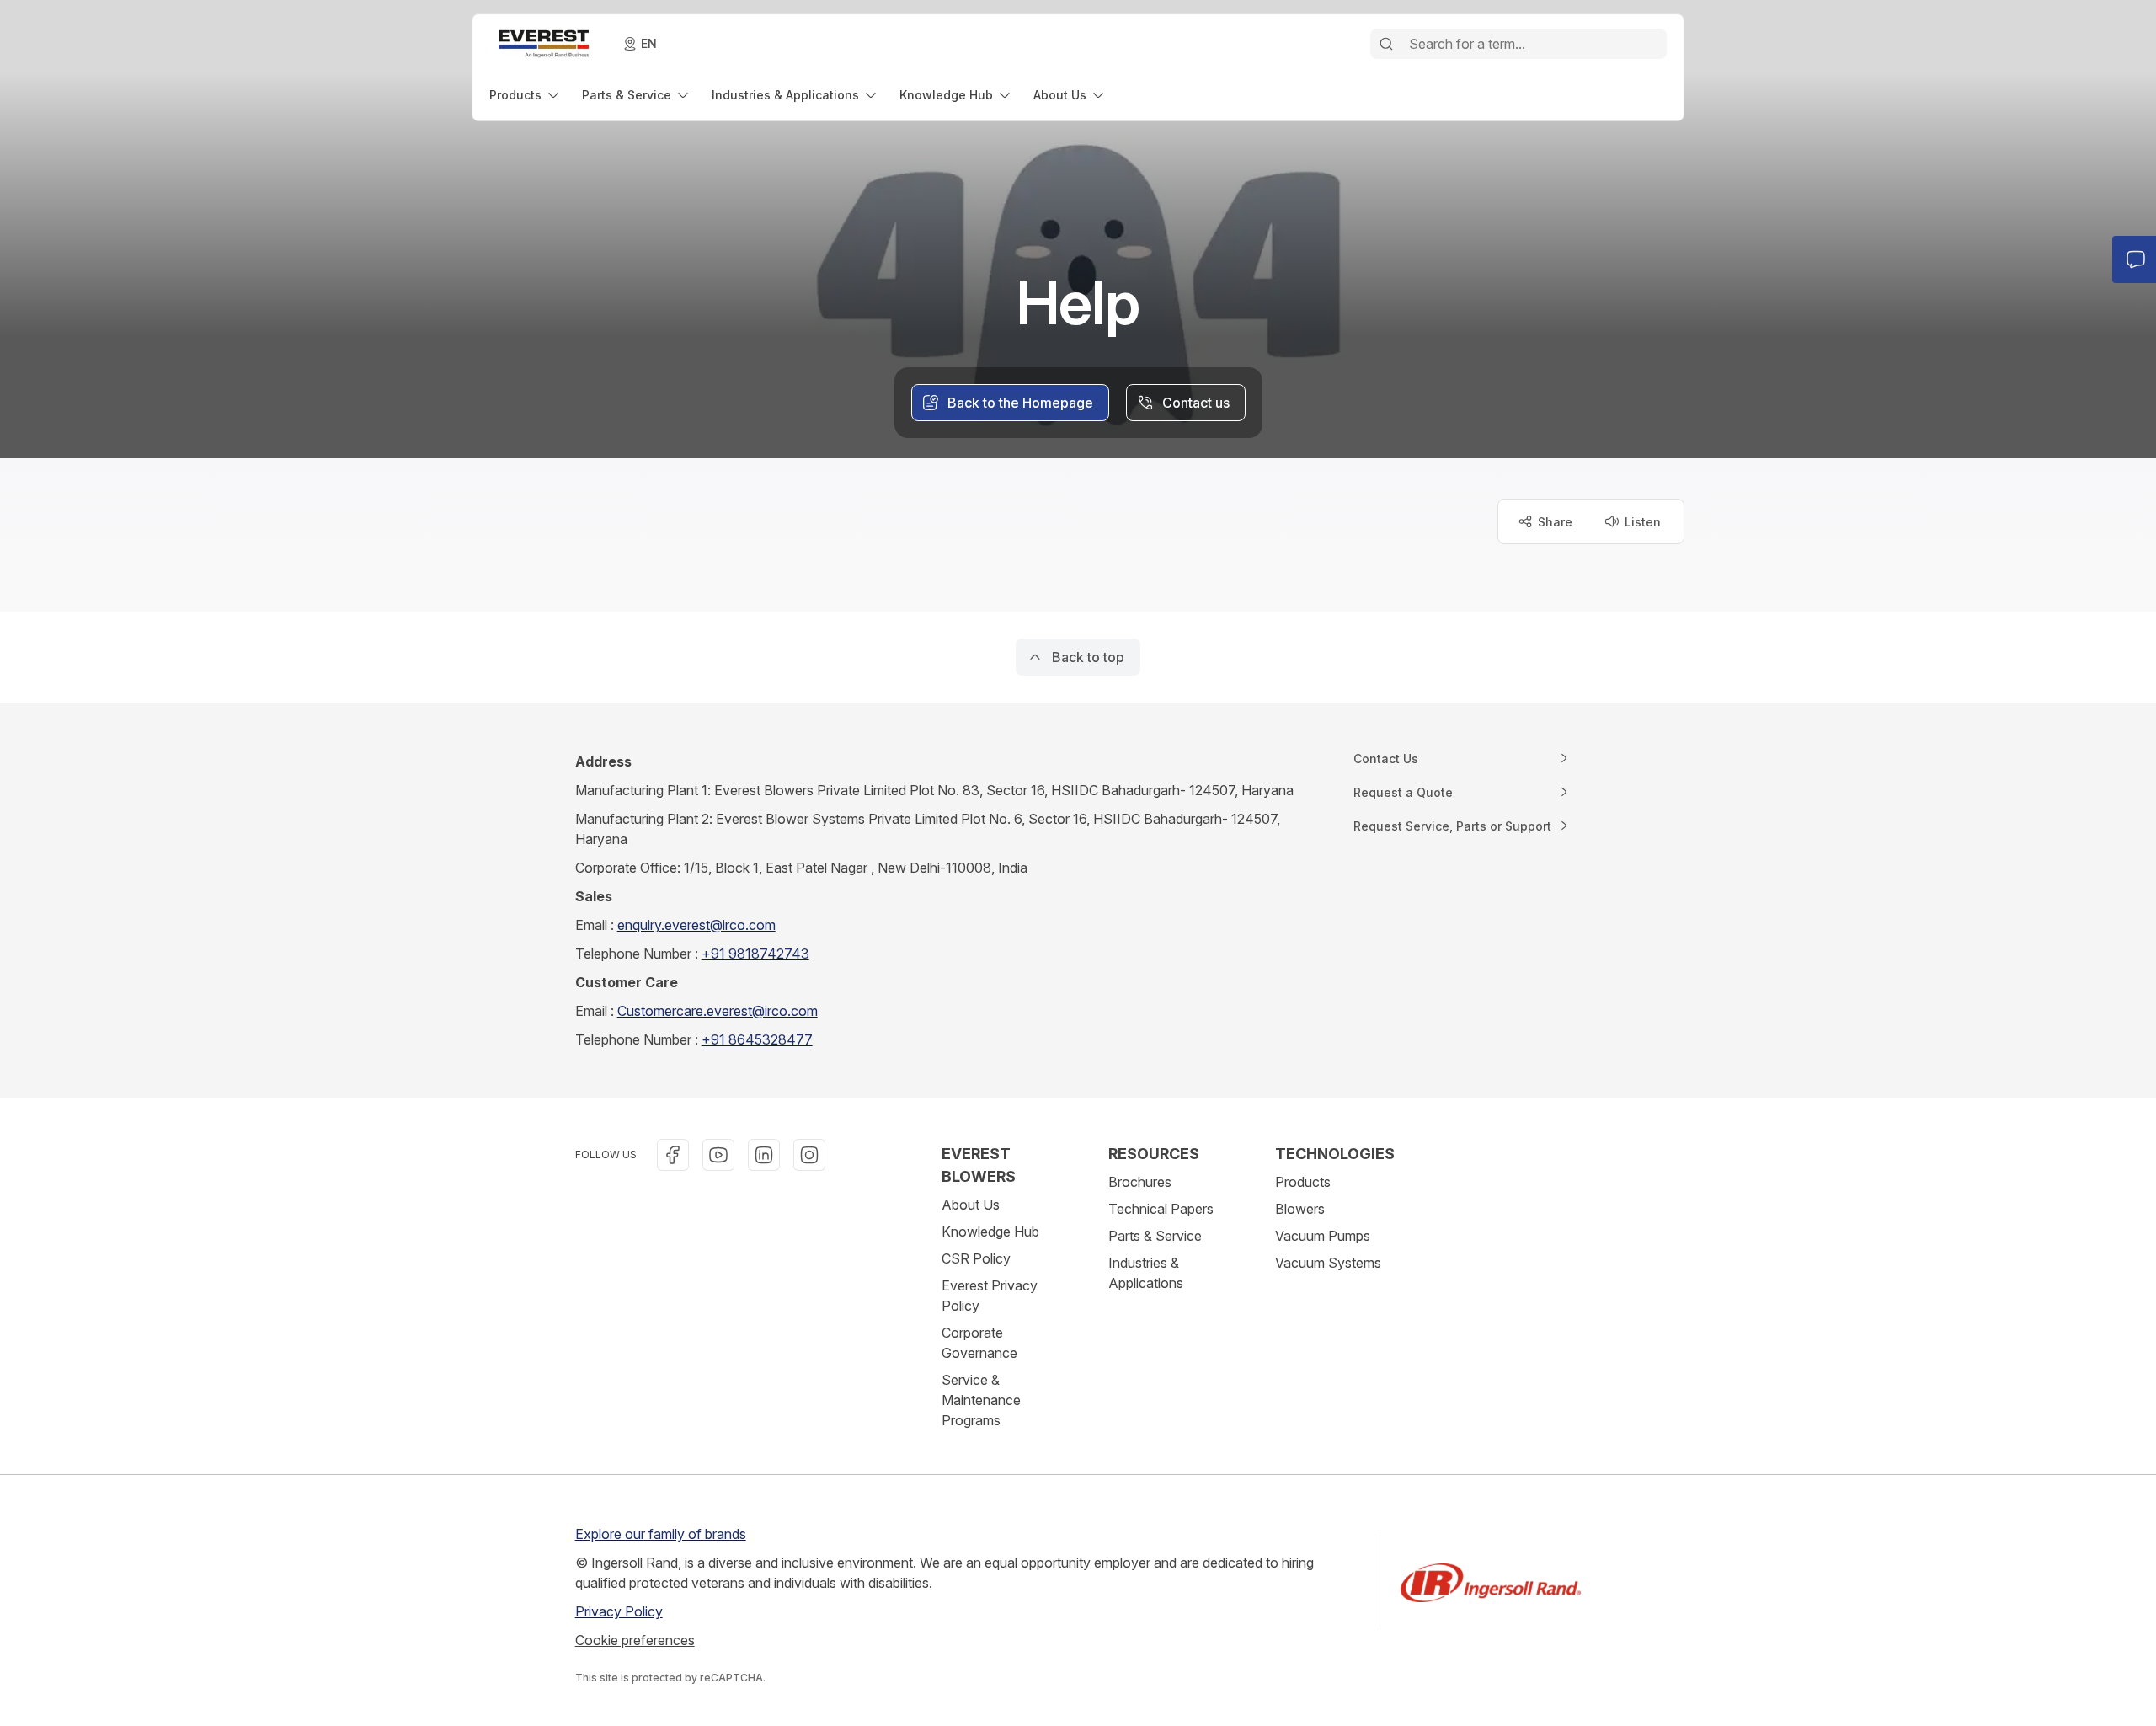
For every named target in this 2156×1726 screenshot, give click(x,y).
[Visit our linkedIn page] (764, 1155)
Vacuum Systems (1328, 1263)
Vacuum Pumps (1323, 1236)
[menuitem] (526, 95)
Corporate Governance (979, 1343)
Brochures (1140, 1182)
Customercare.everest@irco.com (718, 1011)
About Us (971, 1205)
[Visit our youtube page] (718, 1155)
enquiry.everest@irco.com (696, 925)
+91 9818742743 (755, 954)
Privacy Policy (619, 1611)
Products (1303, 1182)
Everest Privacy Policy (990, 1296)
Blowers (1300, 1209)
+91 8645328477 (757, 1039)
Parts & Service (1155, 1236)
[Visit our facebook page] (673, 1155)
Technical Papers (1161, 1209)
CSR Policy (976, 1258)
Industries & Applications (1146, 1273)
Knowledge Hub (990, 1232)
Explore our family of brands (661, 1534)
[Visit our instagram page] (809, 1155)
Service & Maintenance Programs (981, 1400)
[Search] (1386, 44)
